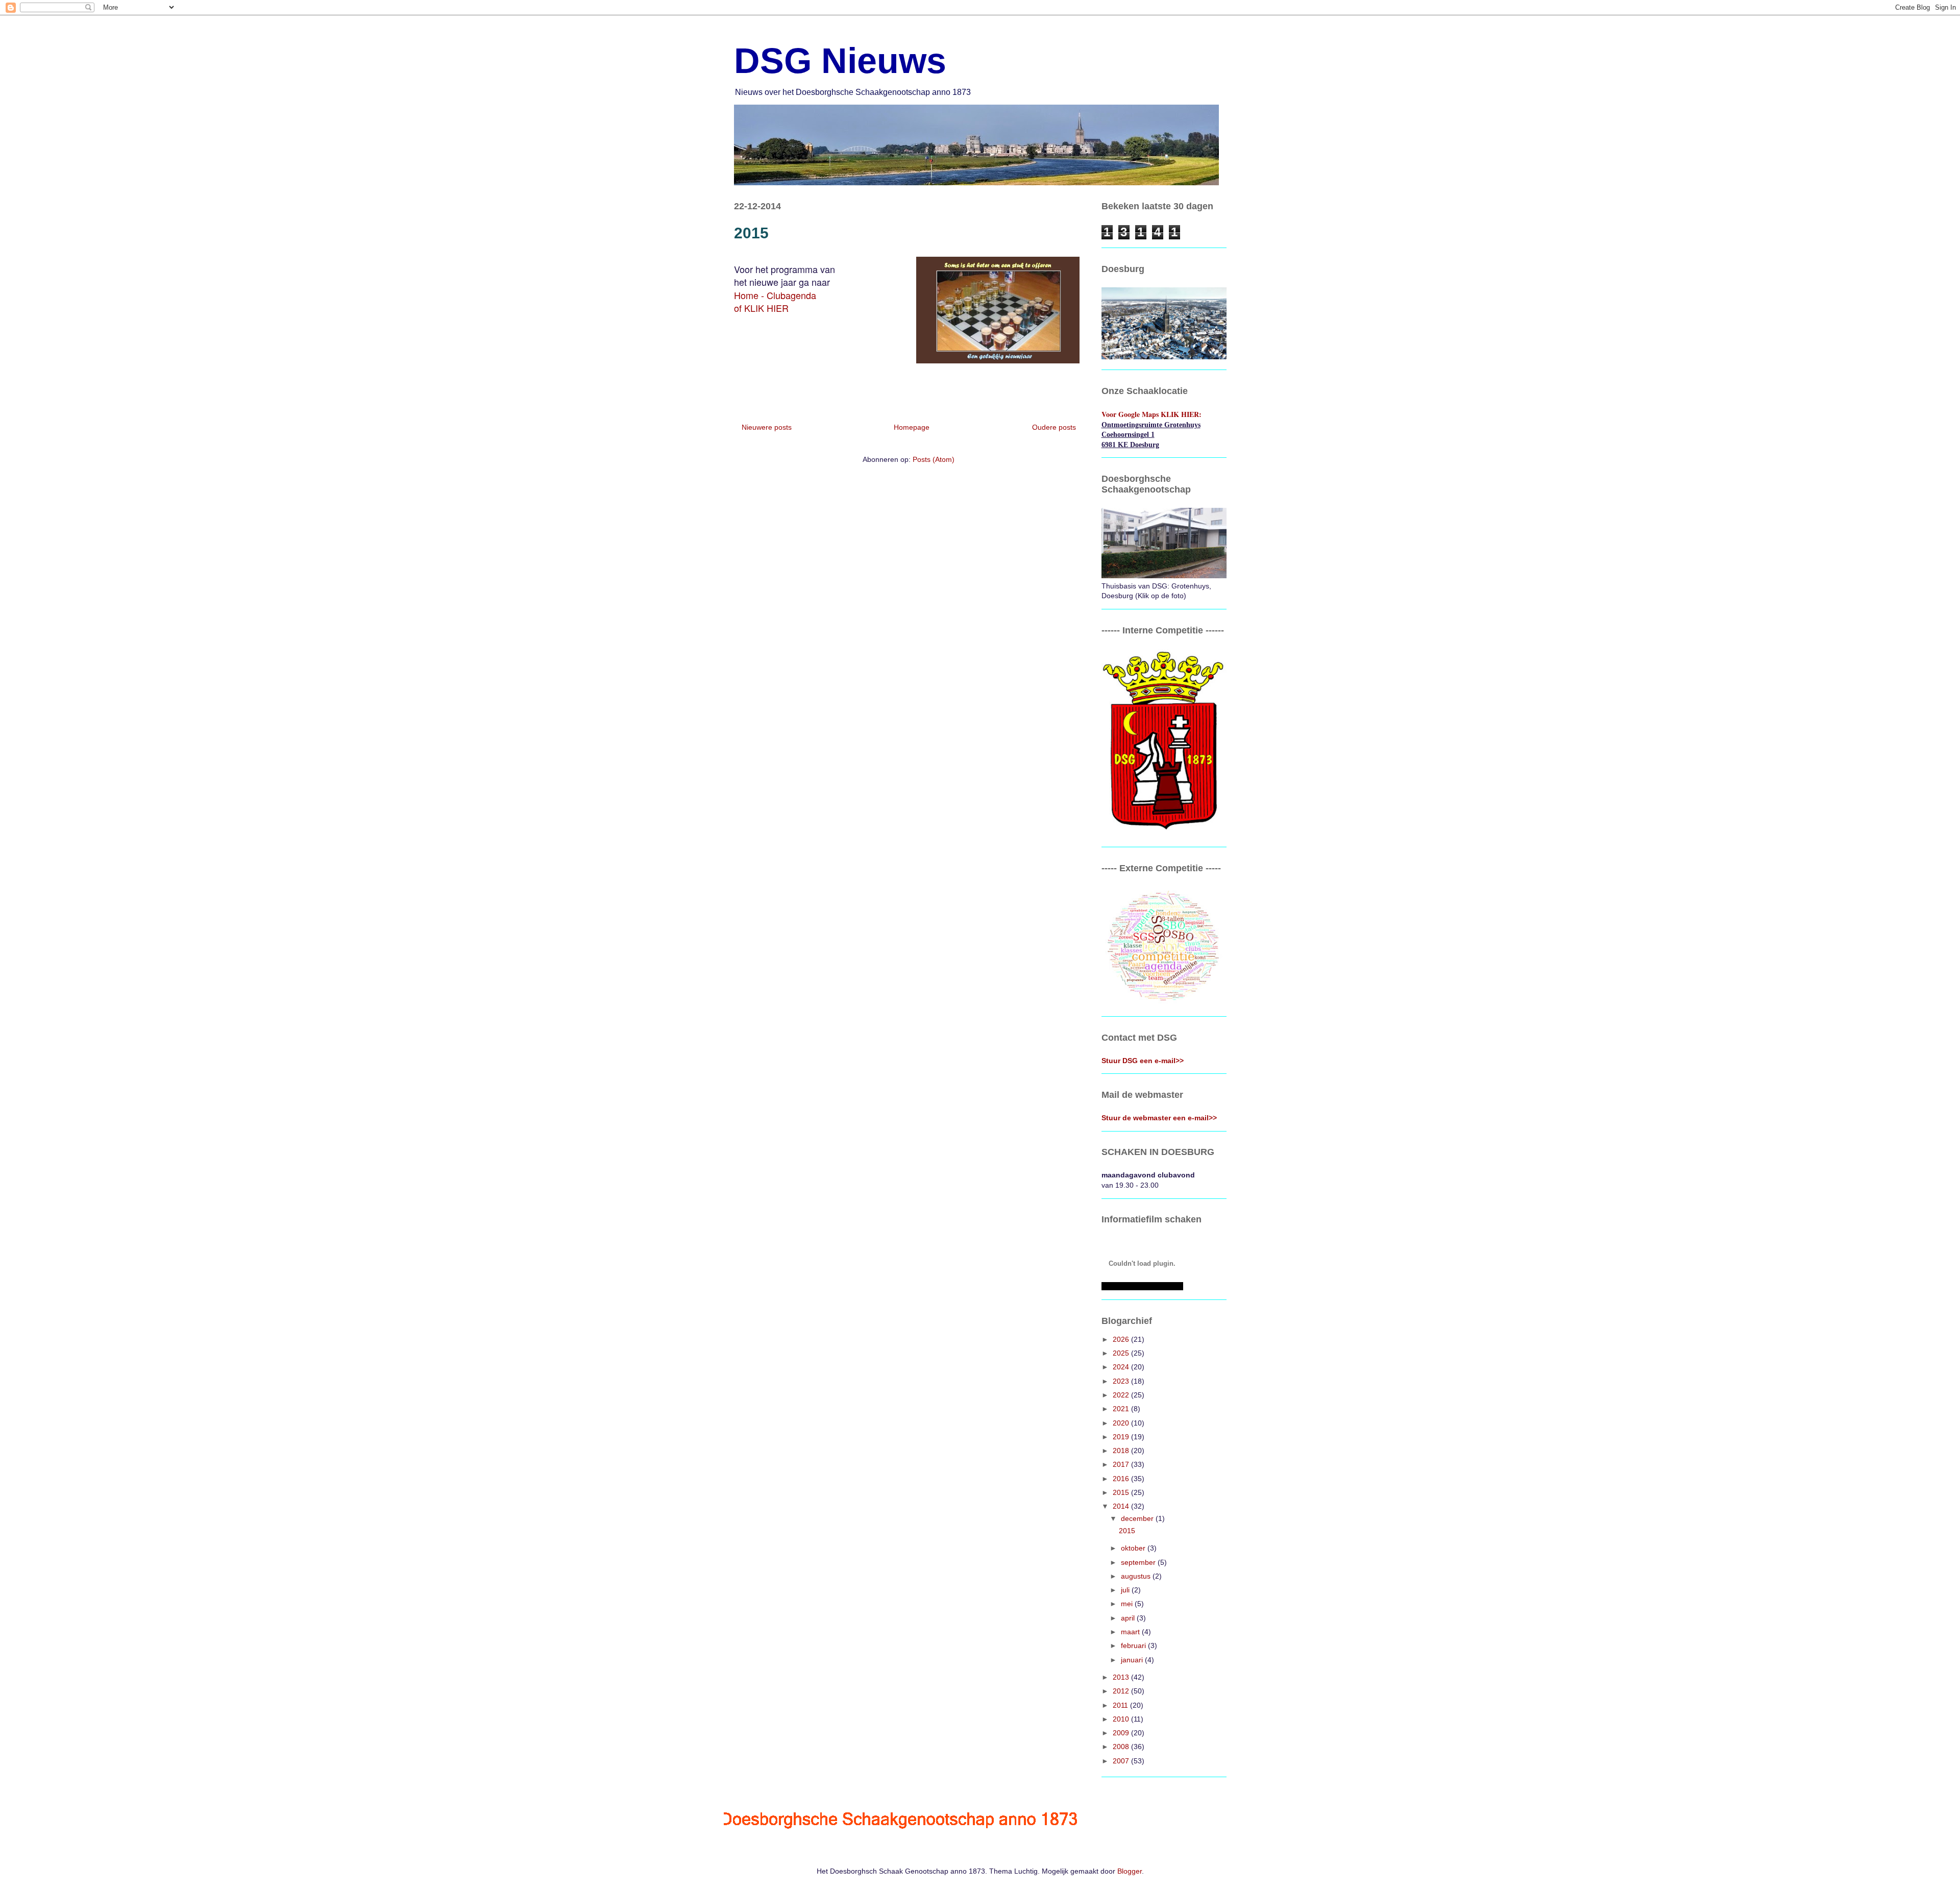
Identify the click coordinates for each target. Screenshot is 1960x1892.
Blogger (1130, 1871)
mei (1128, 1604)
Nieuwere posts (767, 427)
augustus (1137, 1576)
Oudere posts (1054, 427)
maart (1131, 1632)
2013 (1122, 1677)
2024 (1122, 1367)
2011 (1121, 1705)
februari (1134, 1645)
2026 (1122, 1339)
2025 (1122, 1353)
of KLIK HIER (761, 308)
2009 (1122, 1733)
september (1139, 1562)
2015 (751, 233)
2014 (1122, 1506)
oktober (1134, 1548)
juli (1126, 1590)
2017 (1122, 1464)
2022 (1122, 1395)
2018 (1122, 1451)
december (1138, 1518)
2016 (1122, 1479)
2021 (1122, 1409)
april (1129, 1618)
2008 (1122, 1747)
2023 (1122, 1381)
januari (1133, 1660)
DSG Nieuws (840, 61)
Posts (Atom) (934, 459)
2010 (1122, 1719)
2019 (1122, 1437)
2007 (1122, 1761)
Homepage (912, 427)
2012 (1122, 1691)
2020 (1122, 1423)
